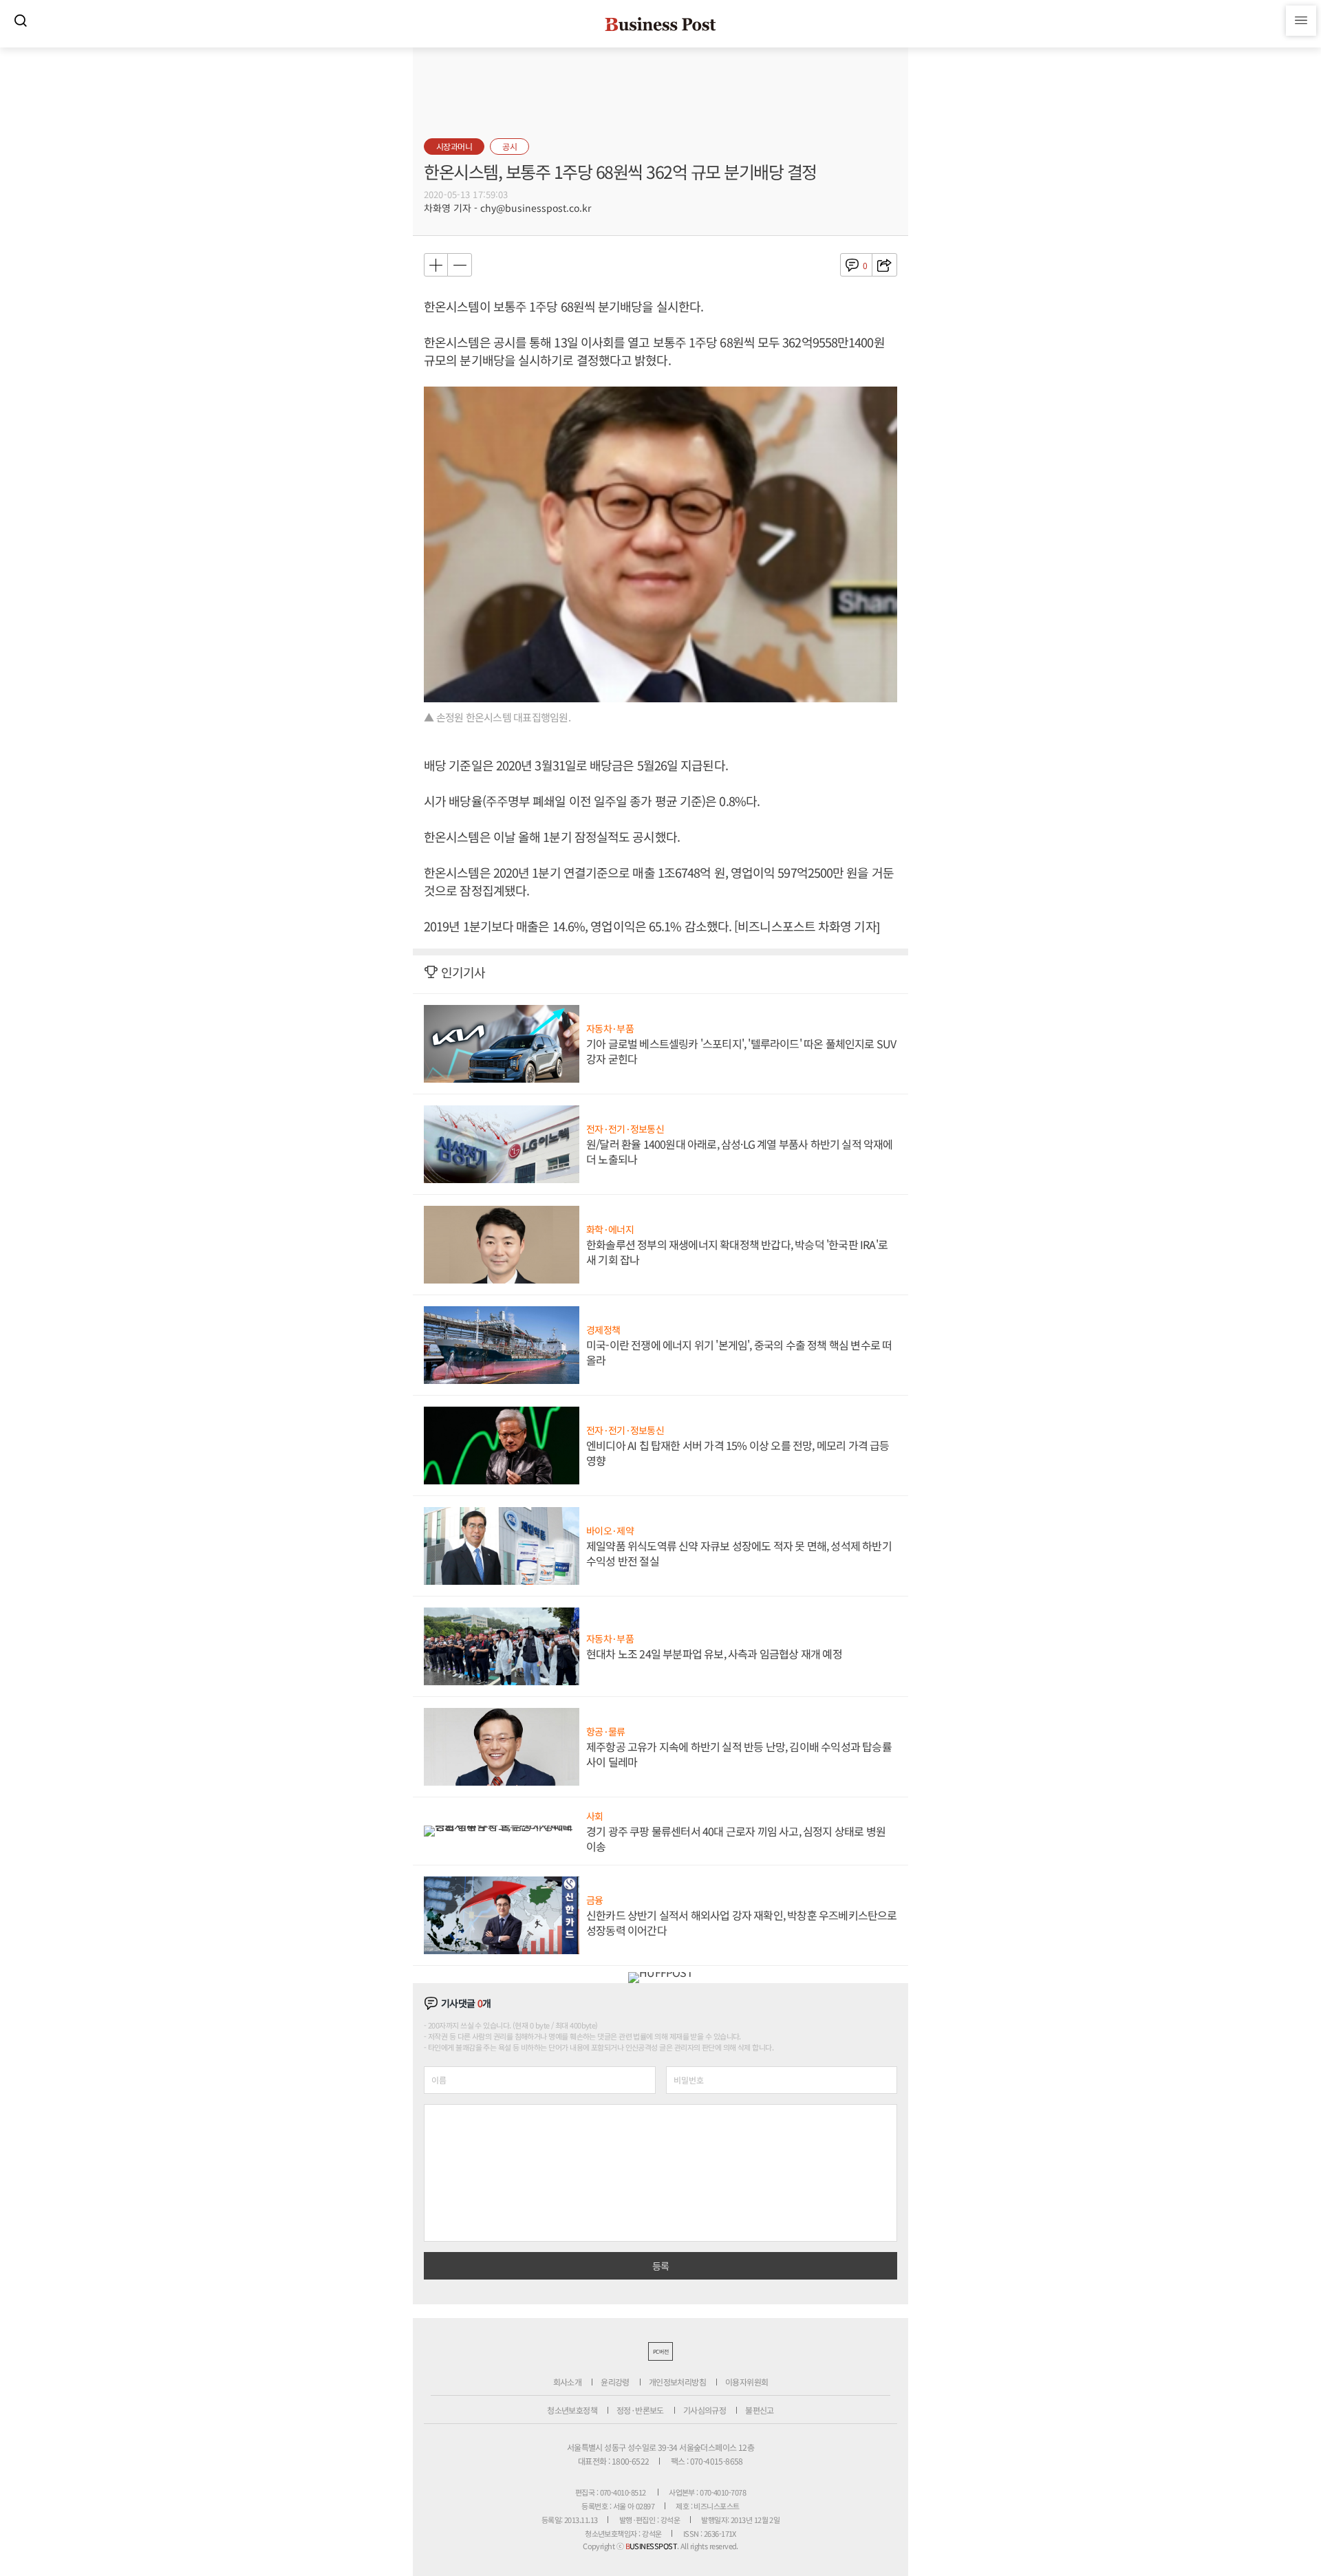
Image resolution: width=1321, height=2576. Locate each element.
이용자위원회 (747, 2382)
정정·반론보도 (640, 2410)
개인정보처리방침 (677, 2382)
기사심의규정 (705, 2410)
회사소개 (568, 2382)
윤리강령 (615, 2382)
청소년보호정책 (572, 2410)
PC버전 (660, 2351)
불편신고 (760, 2410)
